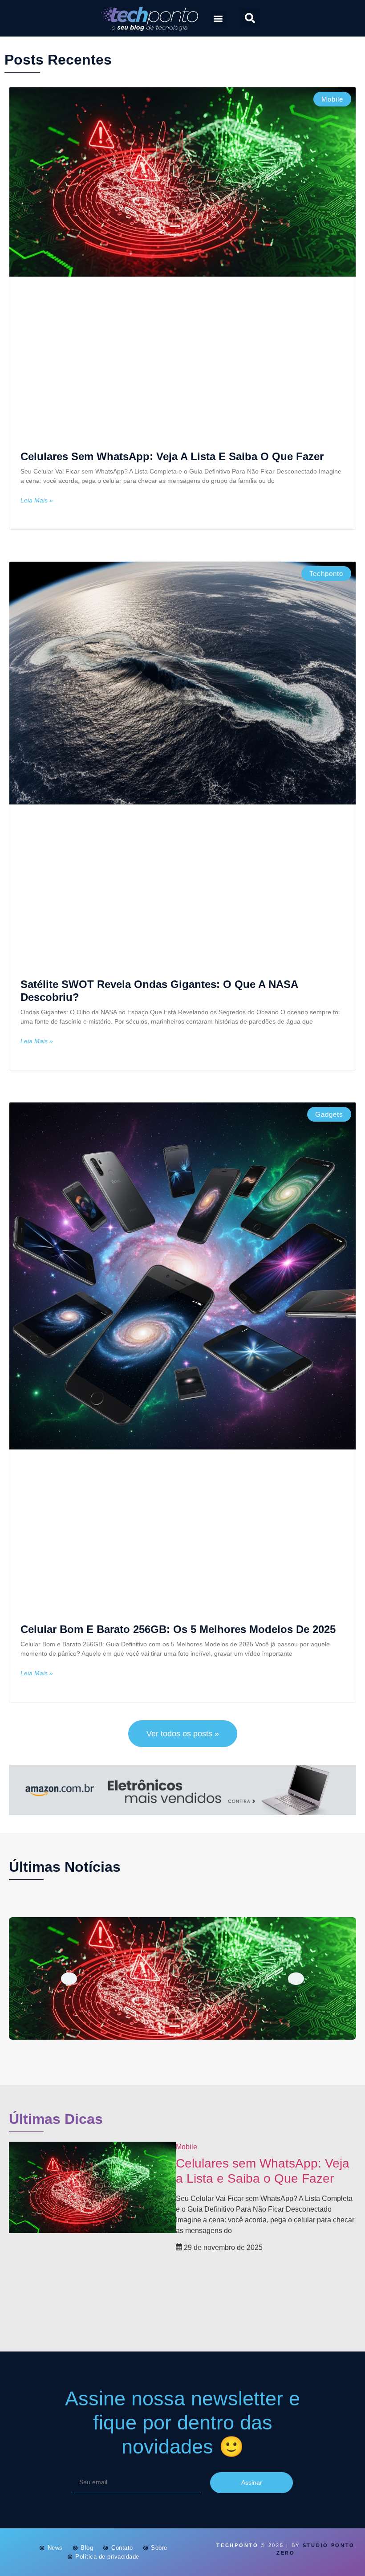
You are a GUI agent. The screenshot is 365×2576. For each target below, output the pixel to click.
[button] (218, 18)
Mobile (187, 2147)
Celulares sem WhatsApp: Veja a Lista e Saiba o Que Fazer (172, 456)
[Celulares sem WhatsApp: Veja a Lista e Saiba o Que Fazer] (182, 1978)
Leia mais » (37, 500)
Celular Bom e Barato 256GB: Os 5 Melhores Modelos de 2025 (178, 1629)
